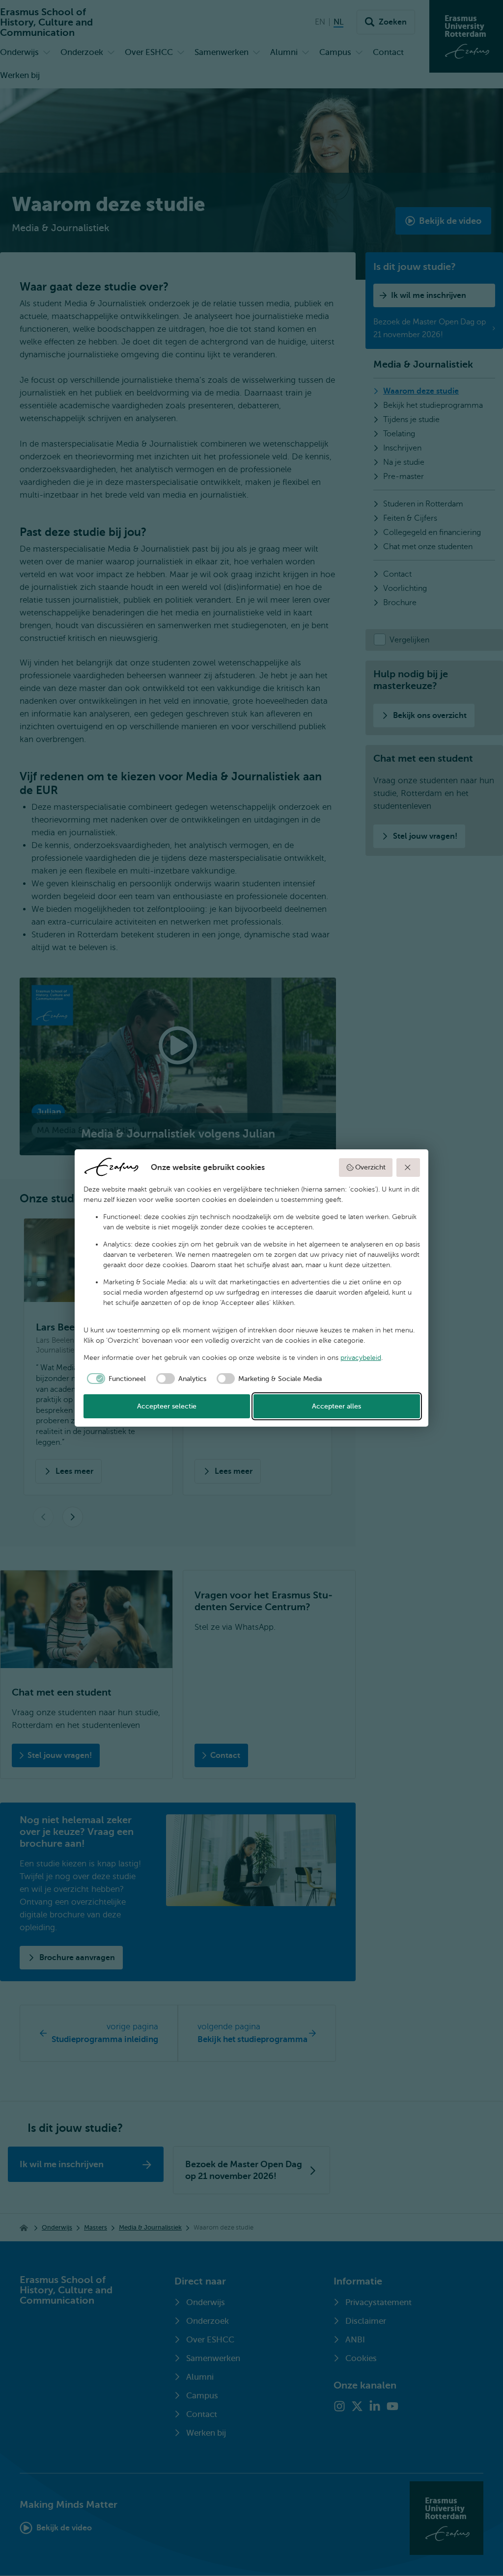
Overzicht (370, 1167)
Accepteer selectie (167, 1406)
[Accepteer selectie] (408, 1168)
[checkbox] (115, 1379)
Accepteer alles (336, 1406)
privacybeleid (361, 1358)
